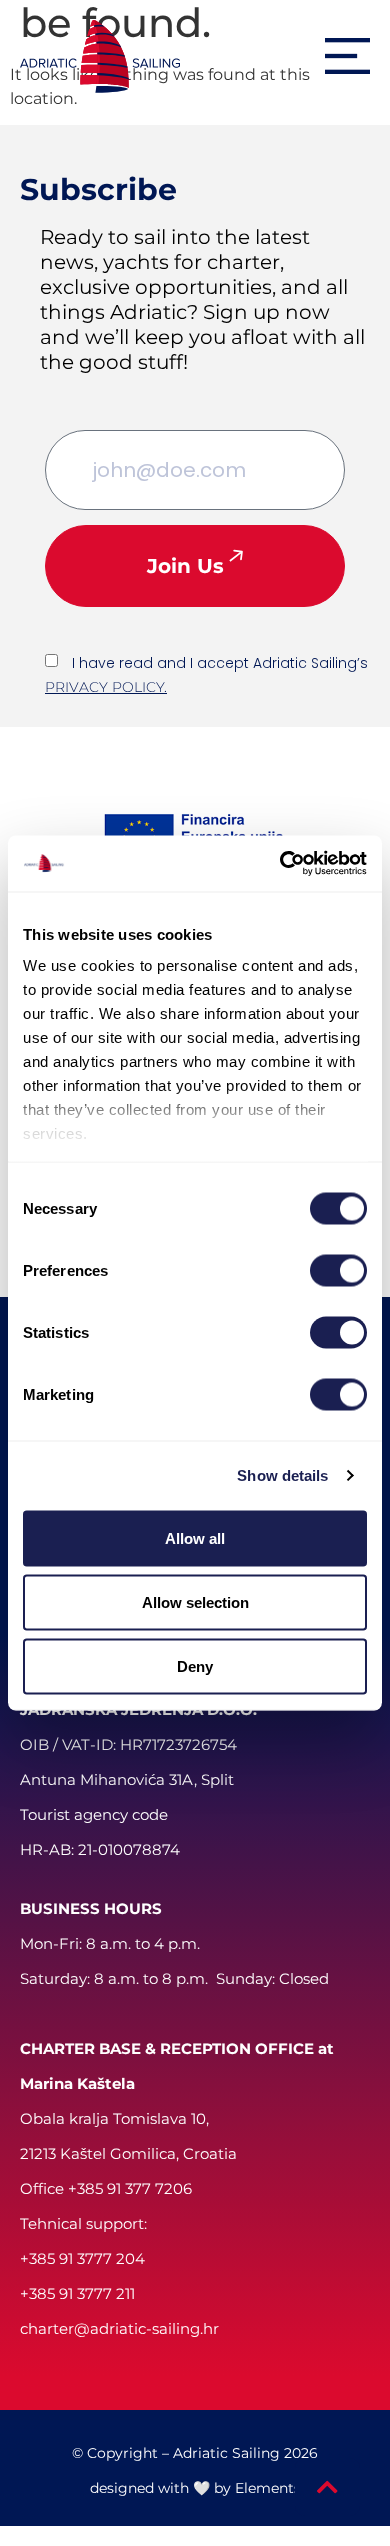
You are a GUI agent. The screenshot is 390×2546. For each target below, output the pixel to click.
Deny (195, 1665)
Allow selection (195, 1601)
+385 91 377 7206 (130, 2188)
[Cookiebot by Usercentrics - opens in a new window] (280, 864)
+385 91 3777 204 (82, 2258)
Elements (268, 2488)
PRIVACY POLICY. (106, 687)
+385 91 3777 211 (77, 2293)
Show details (282, 1475)
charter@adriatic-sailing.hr (119, 2328)
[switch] (338, 1270)
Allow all (195, 1537)
